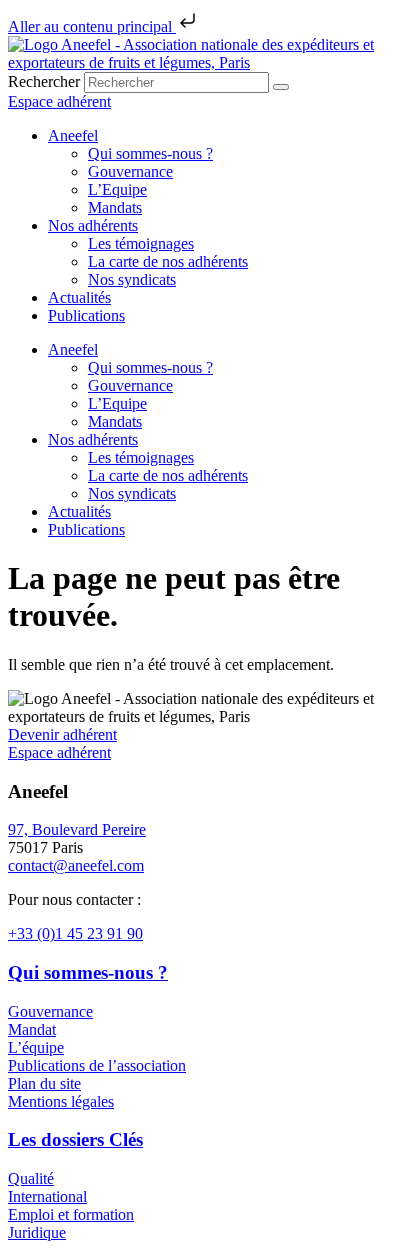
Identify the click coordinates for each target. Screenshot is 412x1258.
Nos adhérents (93, 225)
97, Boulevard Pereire (77, 829)
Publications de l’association (97, 1065)
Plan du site (44, 1083)
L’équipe (36, 1047)
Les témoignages (141, 243)
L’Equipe (117, 189)
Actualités (79, 297)
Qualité (31, 1178)
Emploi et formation (71, 1214)
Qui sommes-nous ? (150, 153)
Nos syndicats (132, 279)
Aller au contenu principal (92, 26)
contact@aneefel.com (76, 865)
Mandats (115, 207)
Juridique (37, 1232)
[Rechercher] (281, 87)
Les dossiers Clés (75, 1139)
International (47, 1196)
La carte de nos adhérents (168, 261)
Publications (86, 315)
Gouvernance (130, 171)
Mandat (32, 1029)
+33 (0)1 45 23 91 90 (75, 933)
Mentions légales (61, 1101)
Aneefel (73, 135)
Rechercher (46, 81)
